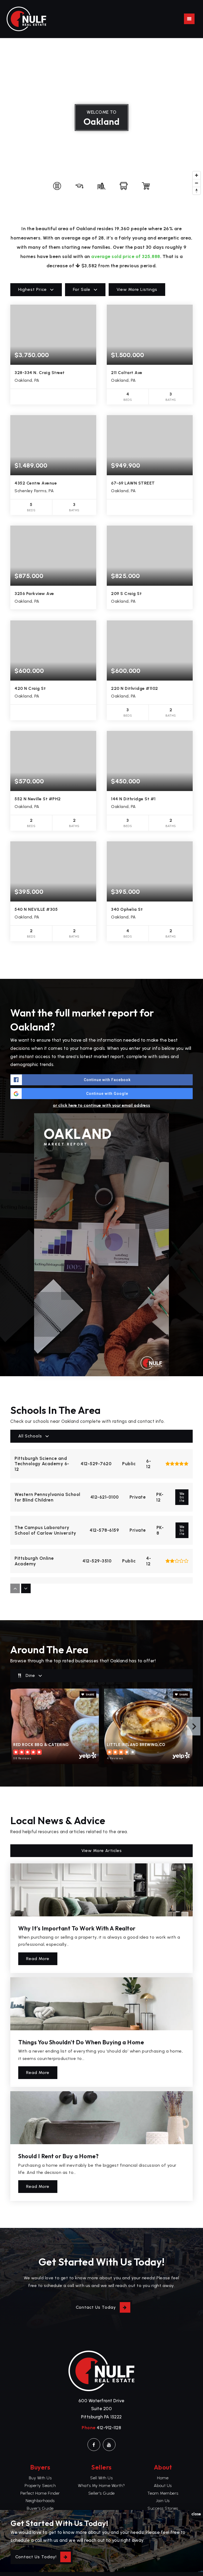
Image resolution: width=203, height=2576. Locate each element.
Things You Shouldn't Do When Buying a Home (81, 2042)
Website (182, 1497)
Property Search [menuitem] (40, 2486)
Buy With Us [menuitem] (40, 2478)
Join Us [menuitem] (163, 2501)
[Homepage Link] (26, 19)
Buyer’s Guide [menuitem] (40, 2508)
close (196, 2514)
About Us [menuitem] (163, 2486)
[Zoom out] (197, 183)
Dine (30, 1675)
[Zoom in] (197, 175)
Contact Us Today (96, 2307)
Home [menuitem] (163, 2478)
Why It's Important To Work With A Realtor (77, 1928)
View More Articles (102, 1851)
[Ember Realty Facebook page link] (94, 2445)
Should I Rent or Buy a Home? (58, 2156)
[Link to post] (101, 1890)
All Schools (30, 1436)
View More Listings (137, 289)
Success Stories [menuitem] (163, 2508)
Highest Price (33, 289)
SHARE (90, 1695)
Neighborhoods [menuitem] (40, 2501)
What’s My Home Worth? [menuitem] (101, 2486)
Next (194, 1726)
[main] (101, 1133)
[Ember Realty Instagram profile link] (109, 2445)
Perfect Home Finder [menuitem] (40, 2493)
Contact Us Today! (36, 2557)
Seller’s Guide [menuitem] (101, 2493)
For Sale (82, 289)
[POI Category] (57, 186)
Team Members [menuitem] (163, 2493)
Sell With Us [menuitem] (101, 2478)
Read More (38, 1959)
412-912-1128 (109, 2428)
